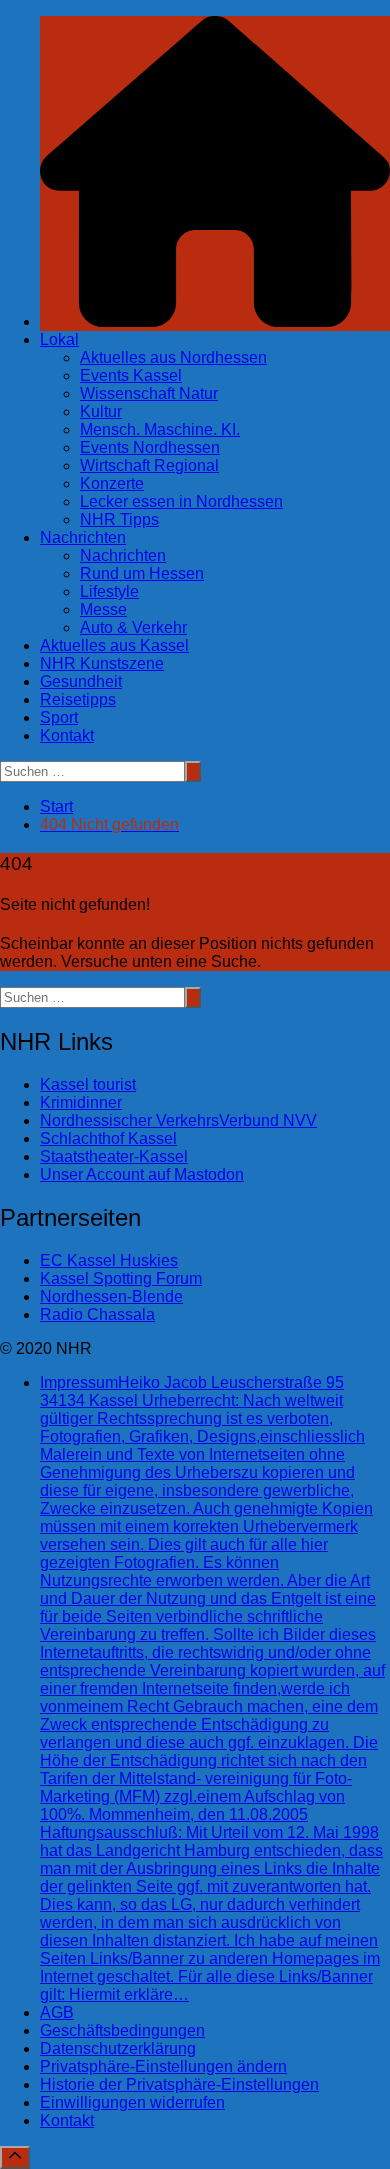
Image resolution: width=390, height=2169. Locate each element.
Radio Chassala (97, 1314)
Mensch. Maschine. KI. (160, 429)
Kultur (101, 411)
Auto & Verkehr (133, 627)
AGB (57, 2012)
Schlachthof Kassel (108, 1138)
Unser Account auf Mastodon (142, 1174)
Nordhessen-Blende (111, 1296)
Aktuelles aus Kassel (114, 645)
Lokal (59, 339)
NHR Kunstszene (102, 663)
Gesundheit (81, 681)
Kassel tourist (88, 1084)
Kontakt (67, 735)
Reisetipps (78, 699)
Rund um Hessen (142, 573)
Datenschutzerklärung (118, 2048)
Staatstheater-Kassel (114, 1156)
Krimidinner (81, 1102)
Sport (59, 717)
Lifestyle (109, 591)
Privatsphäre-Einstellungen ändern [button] (163, 2066)
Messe (103, 609)
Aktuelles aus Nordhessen (173, 357)
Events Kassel (131, 375)
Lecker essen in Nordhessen (181, 501)
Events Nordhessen (150, 447)
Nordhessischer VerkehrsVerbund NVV (178, 1120)
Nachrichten (83, 537)
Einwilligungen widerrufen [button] (132, 2102)
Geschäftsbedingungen (122, 2030)
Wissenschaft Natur (149, 393)
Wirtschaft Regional (149, 465)
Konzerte (112, 483)
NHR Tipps (119, 519)
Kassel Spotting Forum (121, 1278)
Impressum (212, 1688)
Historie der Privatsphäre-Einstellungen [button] (179, 2084)
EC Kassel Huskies (109, 1260)
